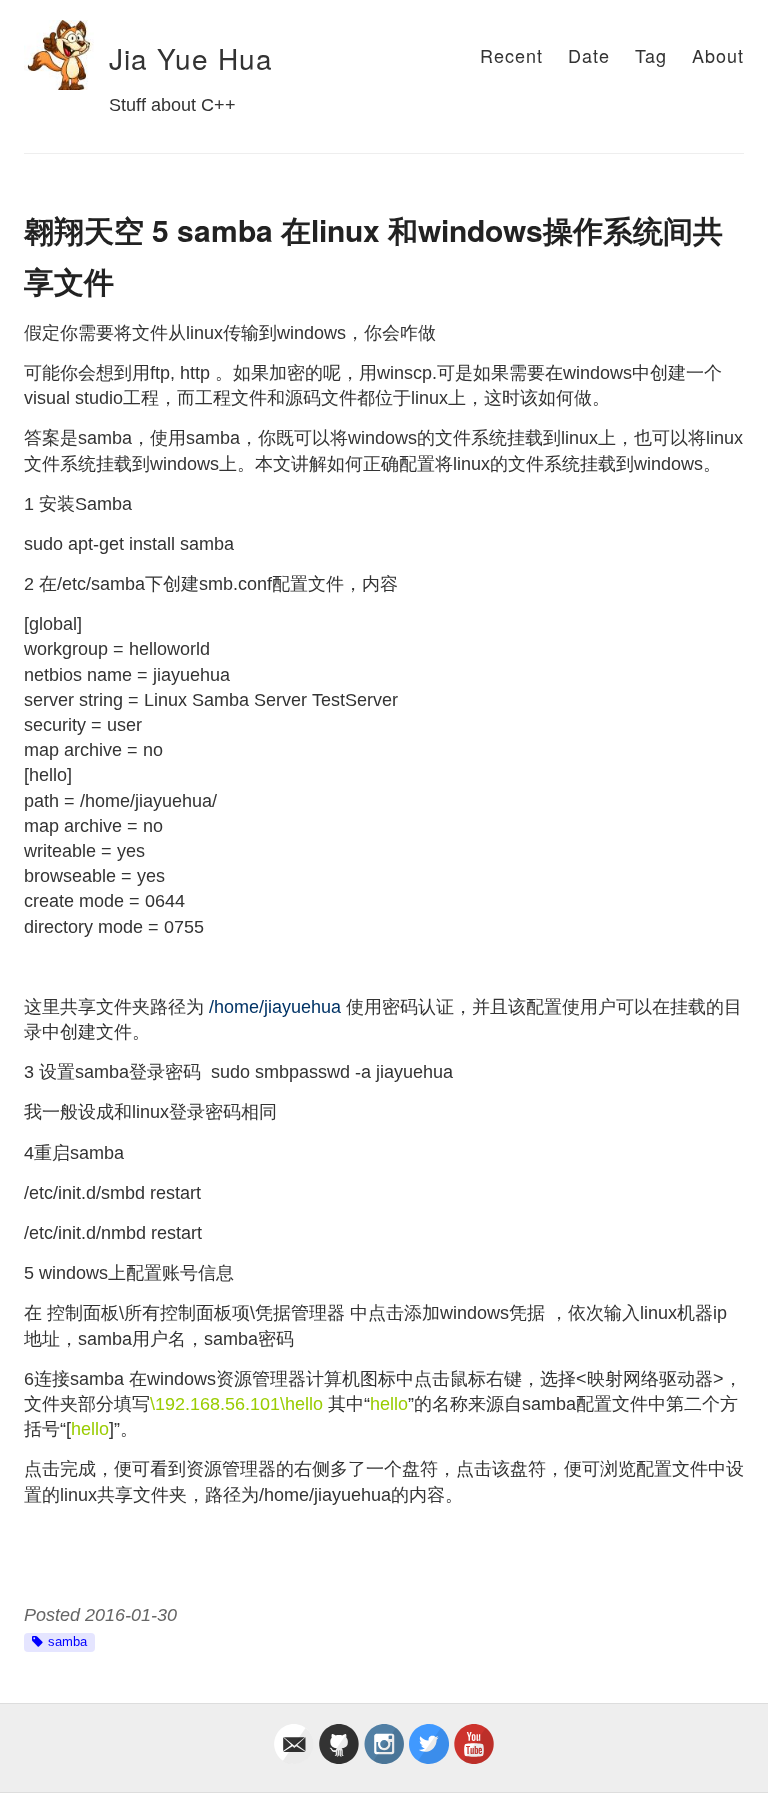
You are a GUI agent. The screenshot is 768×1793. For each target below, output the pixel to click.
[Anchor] (96, 59)
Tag (651, 55)
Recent (511, 55)
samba (67, 1642)
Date (589, 55)
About (718, 55)
